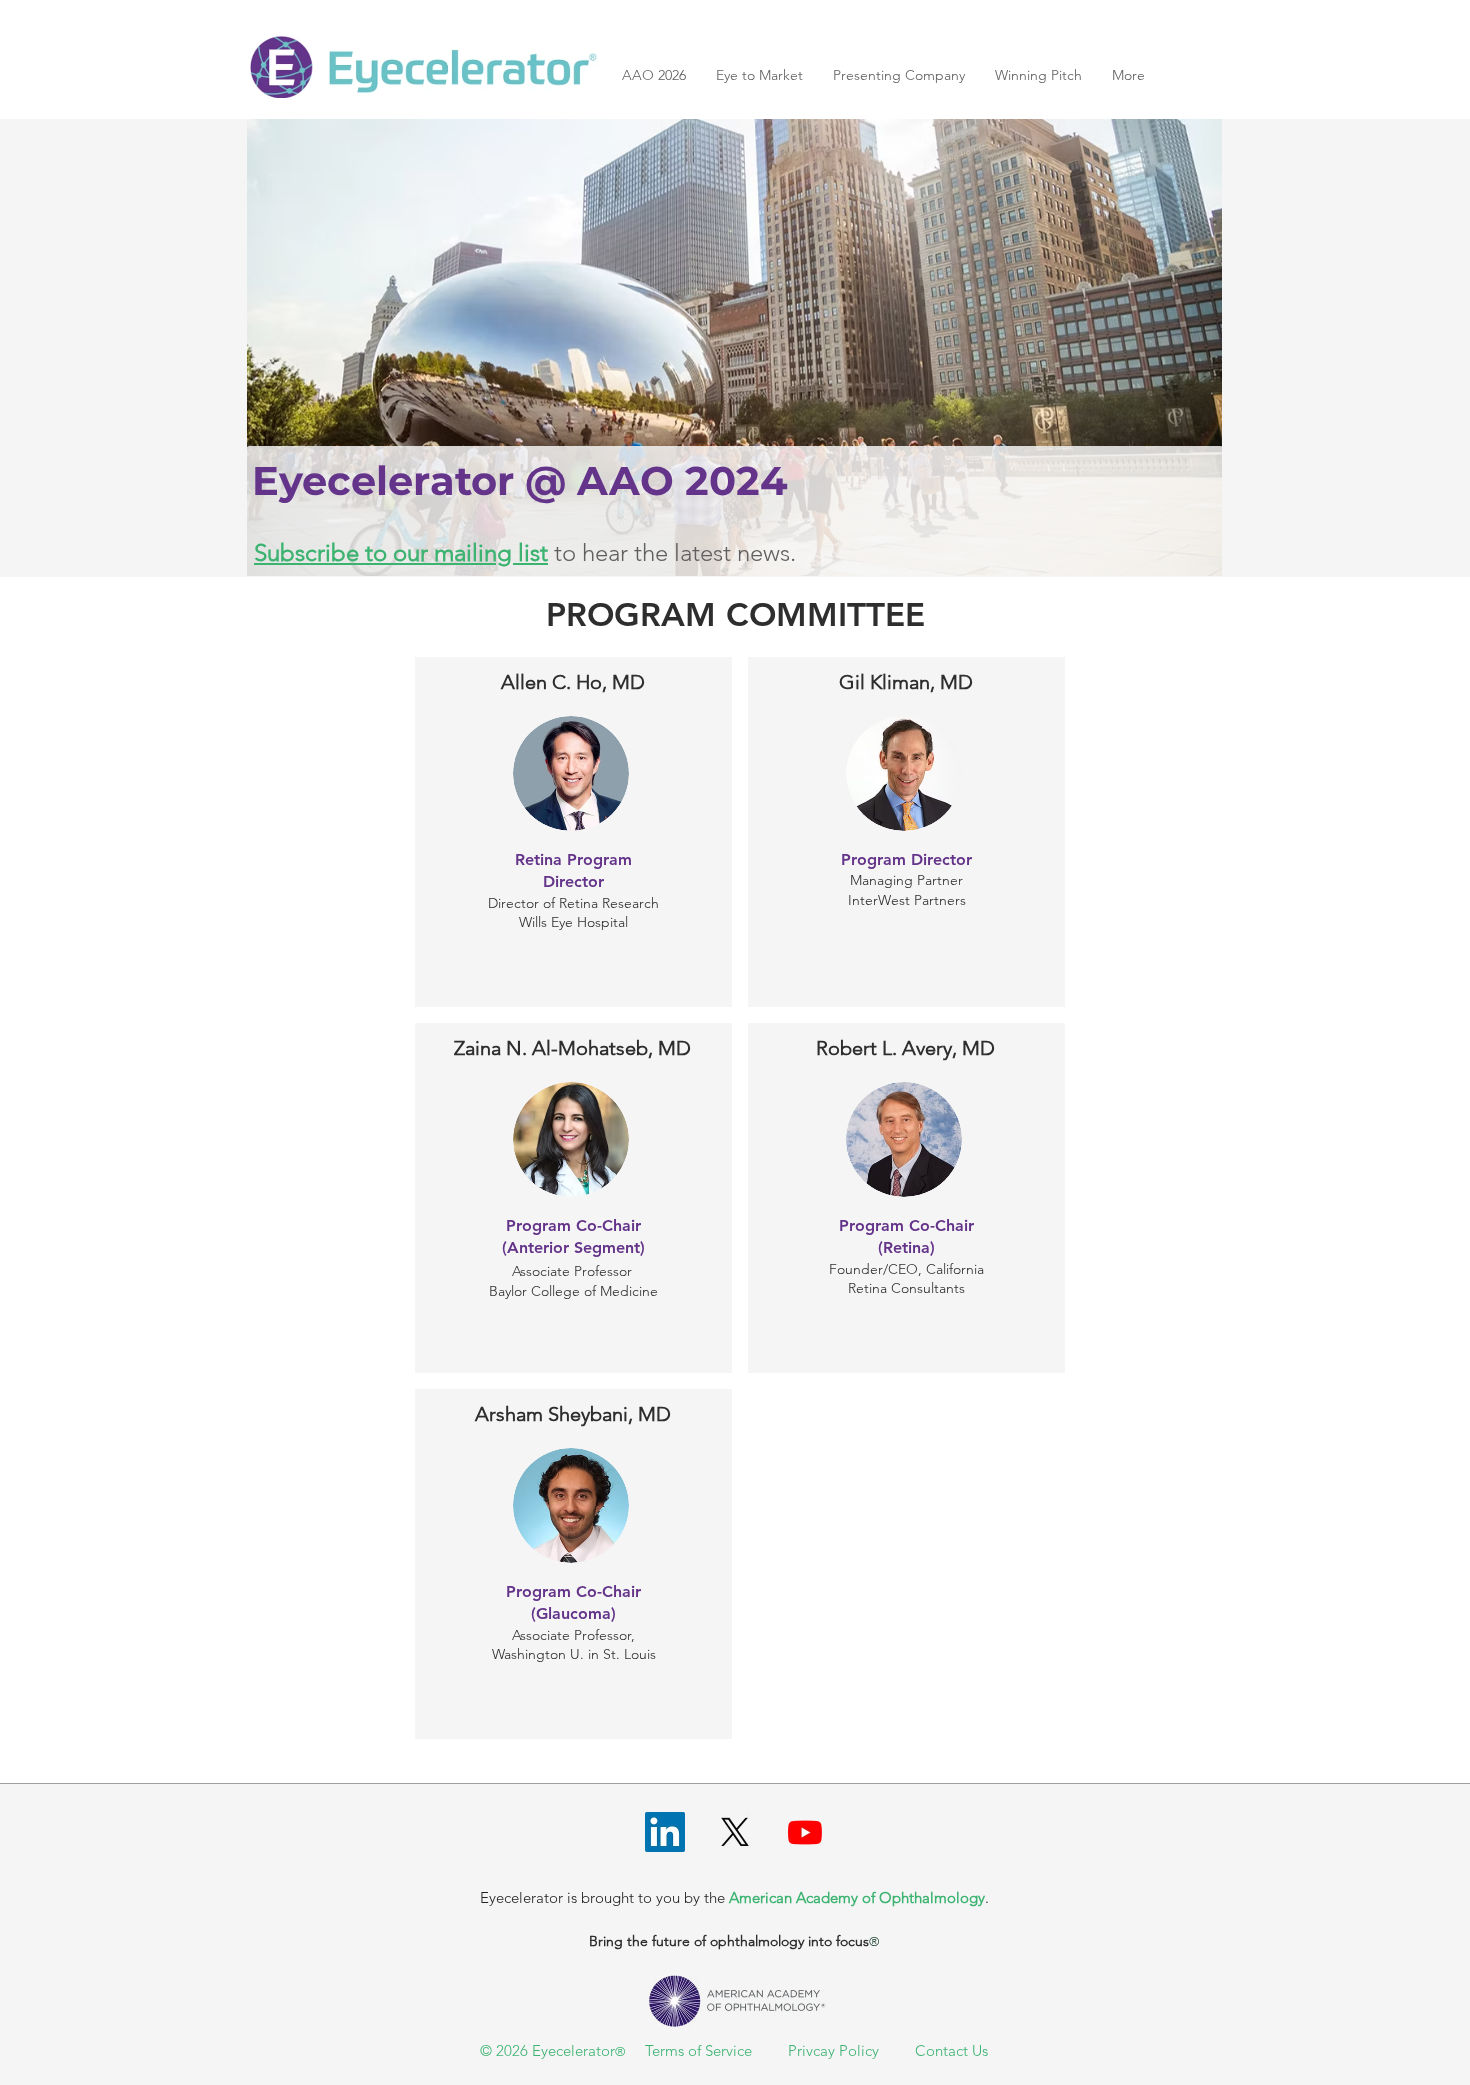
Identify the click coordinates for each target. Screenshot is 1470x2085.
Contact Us (951, 2050)
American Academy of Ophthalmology (857, 1897)
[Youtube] (805, 1832)
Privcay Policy (833, 2050)
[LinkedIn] (665, 1832)
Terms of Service (698, 2050)
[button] (1038, 75)
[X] (735, 1832)
